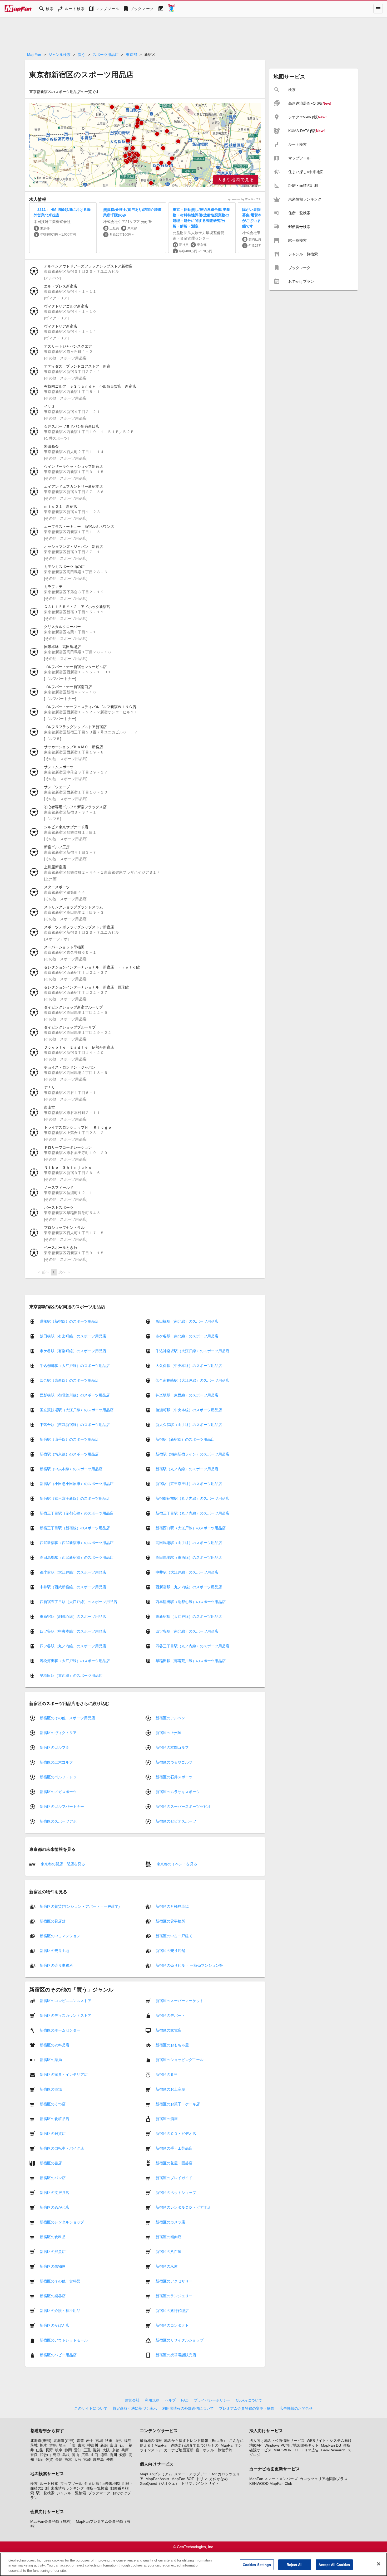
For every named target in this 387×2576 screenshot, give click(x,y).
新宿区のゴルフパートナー (62, 1806)
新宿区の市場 (51, 2089)
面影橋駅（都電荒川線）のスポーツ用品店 (75, 1395)
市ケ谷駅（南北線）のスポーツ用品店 (187, 1336)
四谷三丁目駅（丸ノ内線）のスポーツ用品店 (192, 1646)
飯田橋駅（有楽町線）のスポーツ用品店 (73, 1336)
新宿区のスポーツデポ (58, 1821)
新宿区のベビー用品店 (58, 2355)
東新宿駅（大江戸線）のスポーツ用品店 (189, 1616)
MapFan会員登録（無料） (52, 2521)
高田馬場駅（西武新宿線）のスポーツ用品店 (77, 1557)
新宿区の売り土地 (54, 1951)
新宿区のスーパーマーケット (180, 2001)
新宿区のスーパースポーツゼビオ (183, 1806)
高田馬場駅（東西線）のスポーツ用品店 (189, 1557)
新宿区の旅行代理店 (172, 2311)
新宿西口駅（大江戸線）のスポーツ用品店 (191, 1528)
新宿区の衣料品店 (54, 2045)
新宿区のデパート (170, 2015)
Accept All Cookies (334, 2565)
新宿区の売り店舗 (170, 1951)
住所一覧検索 (97, 2488)
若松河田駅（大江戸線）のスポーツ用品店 (75, 1661)
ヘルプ (170, 2400)
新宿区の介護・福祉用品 (60, 2311)
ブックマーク (99, 2493)
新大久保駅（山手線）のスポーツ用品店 (189, 1425)
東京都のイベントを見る (176, 1864)
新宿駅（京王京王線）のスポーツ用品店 (189, 1484)
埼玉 (62, 2445)
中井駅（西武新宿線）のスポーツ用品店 (73, 1587)
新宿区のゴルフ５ (54, 1747)
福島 (128, 2441)
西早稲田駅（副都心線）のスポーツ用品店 (191, 1602)
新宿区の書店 (51, 2163)
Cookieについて (249, 2400)
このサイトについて (91, 2408)
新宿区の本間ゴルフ (172, 1747)
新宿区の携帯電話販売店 (176, 2355)
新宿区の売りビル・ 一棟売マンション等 (189, 1965)
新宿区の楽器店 (53, 2296)
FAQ (185, 2400)
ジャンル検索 (59, 55)
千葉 (72, 2445)
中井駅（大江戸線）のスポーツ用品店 (187, 1572)
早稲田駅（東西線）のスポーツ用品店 (71, 1676)
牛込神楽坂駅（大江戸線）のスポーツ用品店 (192, 1351)
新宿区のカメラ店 (170, 2222)
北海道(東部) (41, 2441)
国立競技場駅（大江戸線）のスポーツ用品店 (77, 1410)
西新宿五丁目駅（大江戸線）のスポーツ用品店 (78, 1602)
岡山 (76, 2455)
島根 (66, 2455)
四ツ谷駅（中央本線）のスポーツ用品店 (73, 1631)
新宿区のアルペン (170, 1718)
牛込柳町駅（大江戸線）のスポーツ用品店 (75, 1366)
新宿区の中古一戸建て (174, 1936)
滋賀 (97, 2450)
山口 (95, 2455)
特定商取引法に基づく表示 (135, 2408)
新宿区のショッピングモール (180, 2060)
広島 (85, 2455)
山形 (118, 2441)
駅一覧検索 (45, 2493)
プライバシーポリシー (212, 2400)
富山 (113, 2445)
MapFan (34, 55)
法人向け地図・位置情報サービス (277, 2441)
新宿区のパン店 (53, 2178)
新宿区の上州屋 (168, 1733)
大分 (78, 2460)
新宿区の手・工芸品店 (174, 2148)
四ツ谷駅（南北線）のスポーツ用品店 (187, 1631)
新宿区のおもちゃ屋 (172, 2045)
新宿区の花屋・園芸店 (174, 2163)
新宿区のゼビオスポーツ (176, 1821)
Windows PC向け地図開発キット (292, 2445)
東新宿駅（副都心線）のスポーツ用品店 (73, 1616)
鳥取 (57, 2455)
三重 (87, 2450)
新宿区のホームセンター (60, 2030)
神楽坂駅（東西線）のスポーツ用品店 (187, 1395)
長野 (49, 2450)
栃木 (43, 2445)
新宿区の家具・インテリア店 (64, 2075)
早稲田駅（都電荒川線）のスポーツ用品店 (191, 1661)
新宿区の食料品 (53, 2237)
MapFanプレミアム (156, 2474)
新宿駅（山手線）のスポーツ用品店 (69, 1439)
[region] (145, 145)
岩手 (90, 2441)
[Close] (379, 2564)
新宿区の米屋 (167, 2266)
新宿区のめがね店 (54, 2207)
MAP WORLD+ (286, 2450)
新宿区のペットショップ (176, 2193)
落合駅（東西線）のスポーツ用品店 (69, 1380)
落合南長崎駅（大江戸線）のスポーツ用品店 (192, 1380)
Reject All (295, 2565)
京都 (116, 2450)
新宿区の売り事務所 (56, 1965)
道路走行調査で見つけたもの (195, 2445)
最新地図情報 (151, 2441)
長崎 (59, 2460)
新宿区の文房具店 (54, 2193)
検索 (34, 2484)
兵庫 (125, 2450)
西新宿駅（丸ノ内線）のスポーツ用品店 (189, 1587)
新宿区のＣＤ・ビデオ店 (176, 2134)
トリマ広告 (310, 2450)
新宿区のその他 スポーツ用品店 (67, 1718)
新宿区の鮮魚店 (53, 2252)
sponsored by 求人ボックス (244, 199)
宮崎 (87, 2460)
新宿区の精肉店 (168, 2237)
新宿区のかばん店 (54, 2325)
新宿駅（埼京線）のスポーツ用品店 (69, 1454)
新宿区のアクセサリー (174, 2281)
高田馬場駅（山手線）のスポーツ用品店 (189, 1543)
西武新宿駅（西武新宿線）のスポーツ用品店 (77, 1543)
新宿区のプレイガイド (174, 2178)
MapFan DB (331, 2445)
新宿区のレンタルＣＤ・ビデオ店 (183, 2207)
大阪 (106, 2450)
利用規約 (152, 2400)
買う (82, 55)
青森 (80, 2441)
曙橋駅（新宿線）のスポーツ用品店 (69, 1321)
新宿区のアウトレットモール (64, 2340)
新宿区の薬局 (51, 2060)
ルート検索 (49, 2484)
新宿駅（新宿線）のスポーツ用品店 (185, 1439)
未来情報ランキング (67, 2488)
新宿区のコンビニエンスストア (66, 2001)
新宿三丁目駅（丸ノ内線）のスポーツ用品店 (192, 1513)
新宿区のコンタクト (172, 2325)
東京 (81, 2445)
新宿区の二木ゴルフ (56, 1762)
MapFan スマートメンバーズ (273, 2479)
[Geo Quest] (171, 9)
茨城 (34, 2445)
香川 (113, 2455)
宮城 (99, 2441)
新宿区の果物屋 (53, 2266)
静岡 (68, 2450)
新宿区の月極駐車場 (172, 1906)
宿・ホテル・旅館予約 (214, 2450)
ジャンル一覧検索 (71, 2493)
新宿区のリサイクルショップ (180, 2340)
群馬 (53, 2445)
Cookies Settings (257, 2565)
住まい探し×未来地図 (102, 2484)
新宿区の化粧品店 (54, 2119)
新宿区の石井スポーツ (174, 1777)
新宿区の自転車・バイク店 (62, 2148)
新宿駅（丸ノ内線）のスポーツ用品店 (187, 1469)
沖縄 (110, 2460)
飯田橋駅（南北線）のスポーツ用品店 (187, 1321)
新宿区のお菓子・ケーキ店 (178, 2104)
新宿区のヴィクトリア (58, 1733)
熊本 (68, 2460)
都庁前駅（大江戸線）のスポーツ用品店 (73, 1572)
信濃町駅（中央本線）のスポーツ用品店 (189, 1410)
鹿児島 (98, 2460)
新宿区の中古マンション (60, 1936)
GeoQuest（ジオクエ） (159, 2484)
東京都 (131, 55)
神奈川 (93, 2445)
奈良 (34, 2455)
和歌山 (45, 2455)
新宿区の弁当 (167, 2075)
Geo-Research (333, 2450)
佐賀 (49, 2460)
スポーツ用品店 (106, 55)
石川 (123, 2445)
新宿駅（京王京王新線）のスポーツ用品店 (75, 1498)
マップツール (71, 2484)
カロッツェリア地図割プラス (324, 2479)
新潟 (104, 2445)
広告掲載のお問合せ (296, 2408)
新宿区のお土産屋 (170, 2089)
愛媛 (123, 2455)
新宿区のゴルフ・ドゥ (58, 1777)
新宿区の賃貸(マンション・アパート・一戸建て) (80, 1906)
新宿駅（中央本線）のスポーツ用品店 (71, 1469)
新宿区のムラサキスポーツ (178, 1792)
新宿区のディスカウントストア (66, 2015)
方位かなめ (219, 2479)
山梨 (40, 2450)
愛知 (78, 2450)
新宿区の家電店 (168, 2030)
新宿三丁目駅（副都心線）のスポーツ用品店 (77, 1513)
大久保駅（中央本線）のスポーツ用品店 (189, 1366)
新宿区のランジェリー (174, 2296)
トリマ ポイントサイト (200, 2484)
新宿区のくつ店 (53, 2104)
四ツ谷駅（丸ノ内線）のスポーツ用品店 (73, 1646)
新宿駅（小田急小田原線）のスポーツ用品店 (77, 1484)
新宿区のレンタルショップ (62, 2222)
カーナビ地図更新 (179, 2450)
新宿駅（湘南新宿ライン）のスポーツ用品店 (192, 1454)
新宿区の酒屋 (167, 2119)
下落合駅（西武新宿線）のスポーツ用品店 (75, 1425)
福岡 (40, 2460)
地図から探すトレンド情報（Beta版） (195, 2441)
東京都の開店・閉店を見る (62, 1864)
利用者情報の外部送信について (188, 2408)
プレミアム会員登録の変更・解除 (247, 2408)
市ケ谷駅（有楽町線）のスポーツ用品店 (73, 1351)
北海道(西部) (64, 2441)
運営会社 (132, 2400)
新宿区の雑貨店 (53, 2134)
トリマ (202, 2479)
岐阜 (59, 2450)
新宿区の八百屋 (168, 2252)
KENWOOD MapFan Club (271, 2484)
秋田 (109, 2441)
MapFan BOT (183, 2479)
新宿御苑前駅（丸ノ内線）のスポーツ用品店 (192, 1498)
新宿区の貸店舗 (53, 1921)
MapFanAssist (157, 2479)
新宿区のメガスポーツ (58, 1792)
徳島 (104, 2455)
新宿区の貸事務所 (170, 1921)
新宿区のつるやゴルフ (174, 1762)
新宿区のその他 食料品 (60, 2281)
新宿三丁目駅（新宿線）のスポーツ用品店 (75, 1528)
